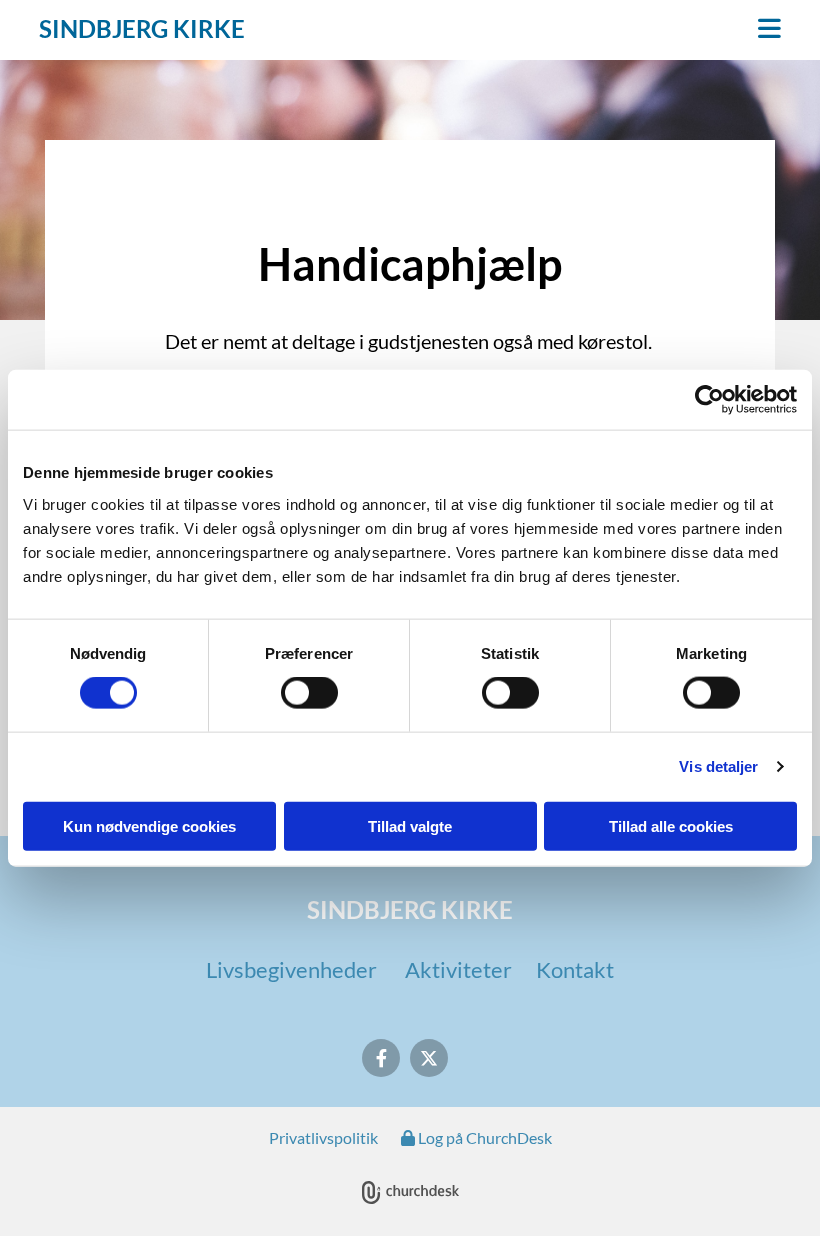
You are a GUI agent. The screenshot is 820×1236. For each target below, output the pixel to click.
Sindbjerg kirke (142, 28)
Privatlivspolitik (323, 1137)
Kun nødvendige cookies (149, 825)
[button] (538, 30)
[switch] (309, 693)
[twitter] (429, 1058)
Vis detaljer (718, 766)
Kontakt (575, 969)
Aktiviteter (458, 969)
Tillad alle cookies (671, 825)
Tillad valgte (410, 825)
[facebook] (381, 1058)
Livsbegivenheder (291, 969)
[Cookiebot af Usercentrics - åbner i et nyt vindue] (709, 400)
